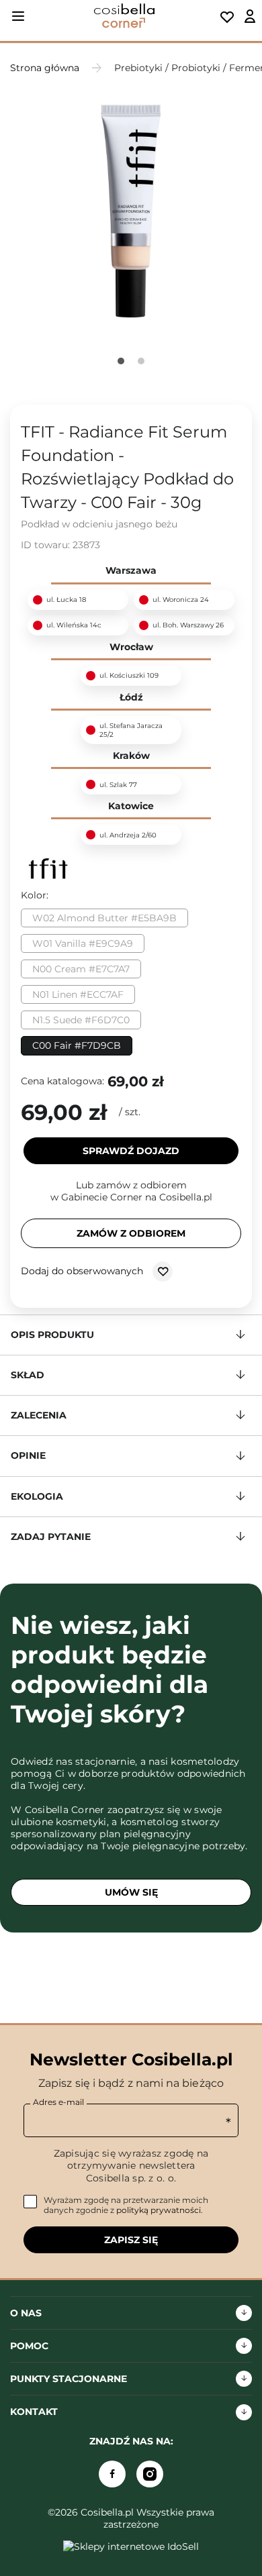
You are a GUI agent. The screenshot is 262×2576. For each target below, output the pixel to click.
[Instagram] (150, 2474)
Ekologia (37, 1496)
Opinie (28, 1455)
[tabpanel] (131, 211)
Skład (28, 1375)
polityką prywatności (159, 2210)
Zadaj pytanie (51, 1537)
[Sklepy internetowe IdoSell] (131, 2546)
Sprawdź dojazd (131, 1151)
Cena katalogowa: (62, 1081)
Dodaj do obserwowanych (83, 1270)
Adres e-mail (58, 2102)
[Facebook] (112, 2474)
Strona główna (45, 68)
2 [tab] (141, 361)
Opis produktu (52, 1335)
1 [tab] (121, 361)
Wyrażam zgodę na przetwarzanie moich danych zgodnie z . (126, 2205)
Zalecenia (39, 1415)
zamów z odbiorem (131, 1233)
